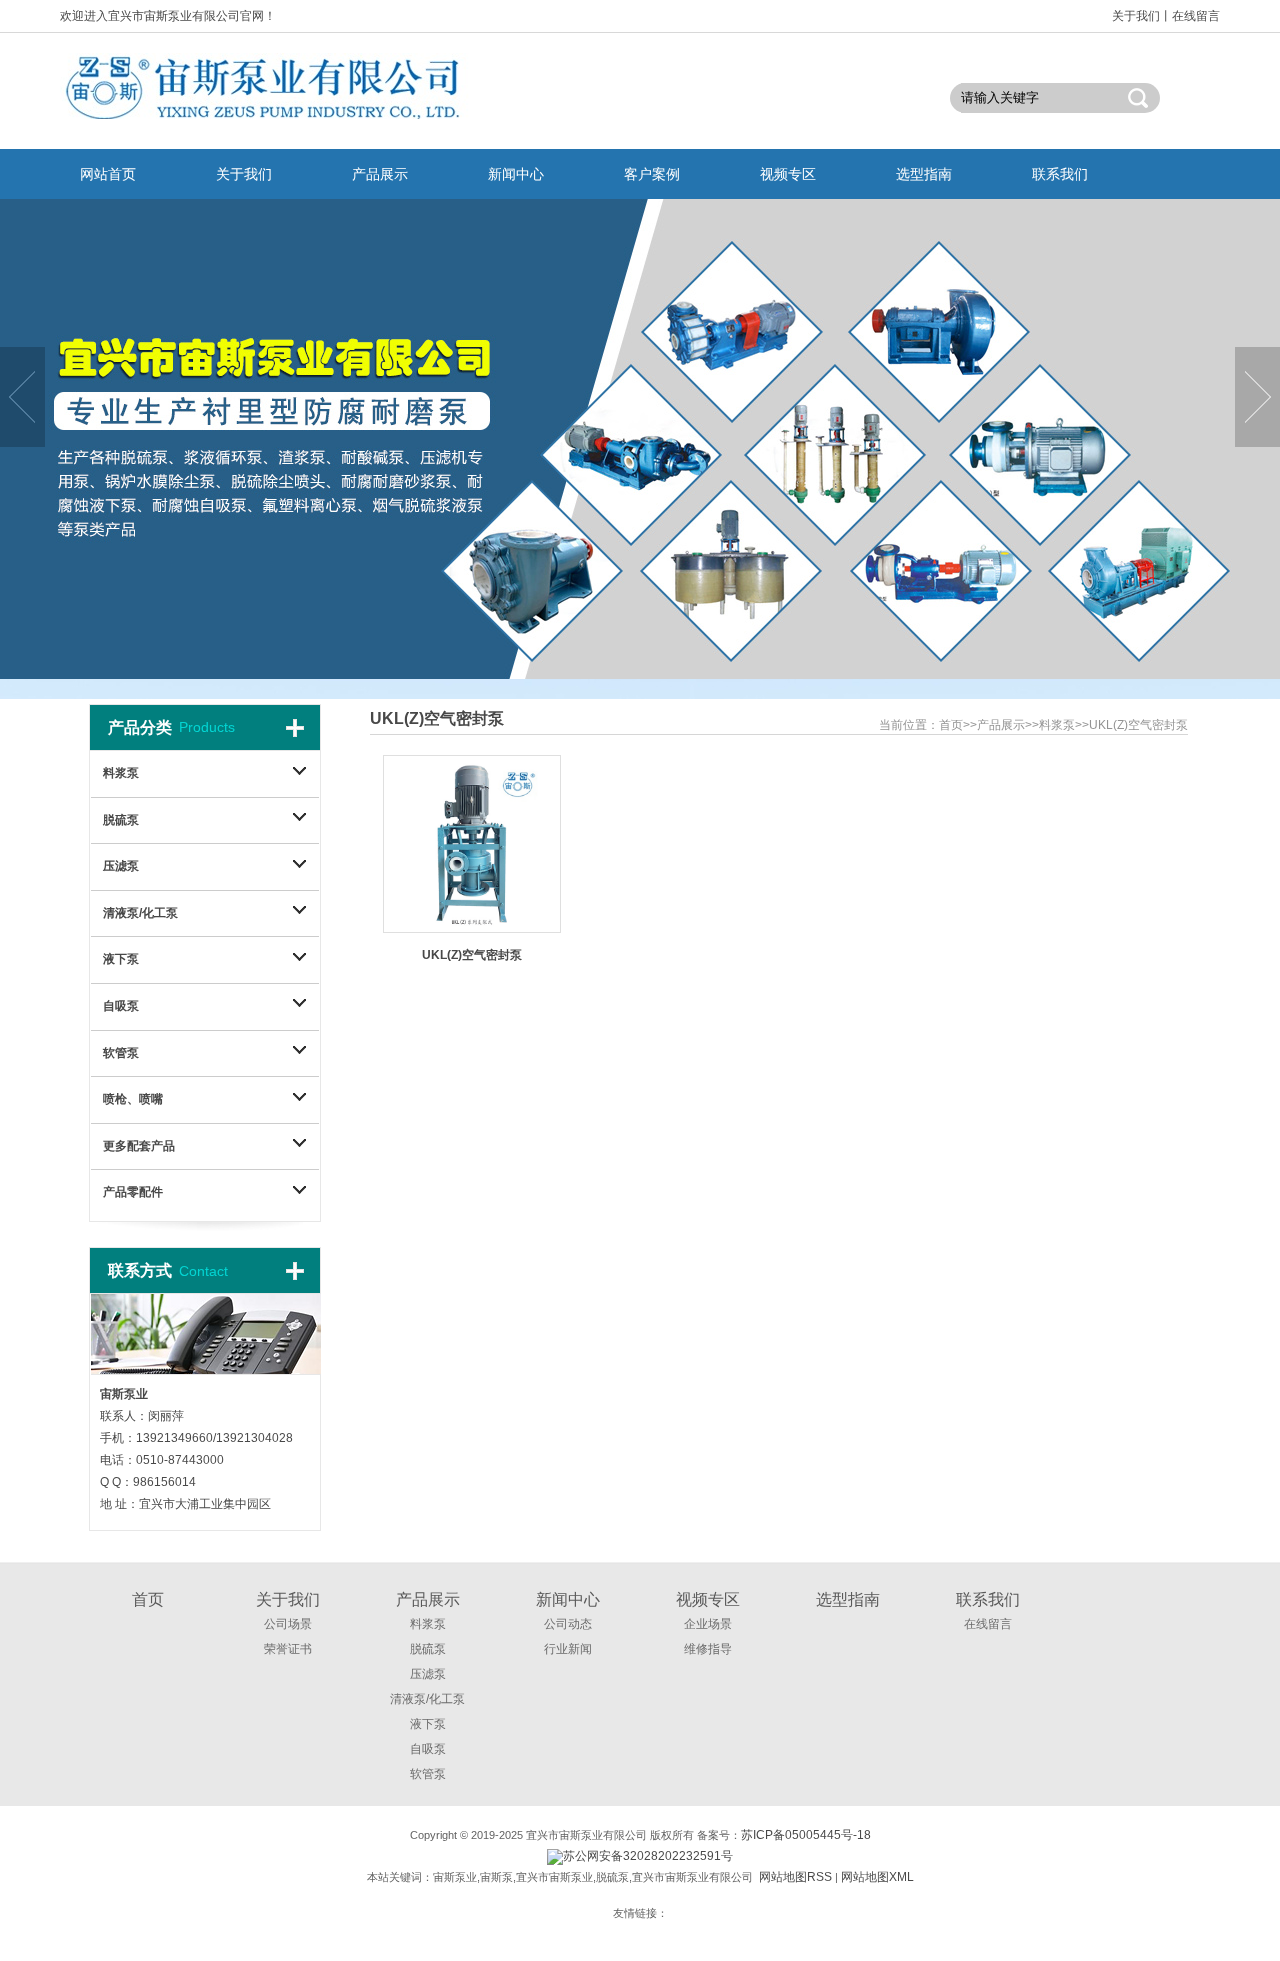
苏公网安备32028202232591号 (648, 1856)
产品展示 (1001, 725)
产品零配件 (133, 1192)
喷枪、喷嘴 (133, 1099)
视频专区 (708, 1599)
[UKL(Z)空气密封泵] (472, 839)
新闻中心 (568, 1599)
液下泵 (121, 959)
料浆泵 (1057, 725)
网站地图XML (877, 1877)
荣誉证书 (288, 1649)
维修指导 (708, 1649)
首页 (951, 725)
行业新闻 (568, 1649)
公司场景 (288, 1624)
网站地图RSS (795, 1877)
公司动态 (568, 1624)
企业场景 (708, 1624)
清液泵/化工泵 (140, 913)
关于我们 (1136, 16)
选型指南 (848, 1599)
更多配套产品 (139, 1146)
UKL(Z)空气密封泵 (1138, 725)
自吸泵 (121, 1006)
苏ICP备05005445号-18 (806, 1835)
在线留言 (1196, 16)
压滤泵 (121, 866)
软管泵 (121, 1053)
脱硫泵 (121, 820)
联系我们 (988, 1599)
